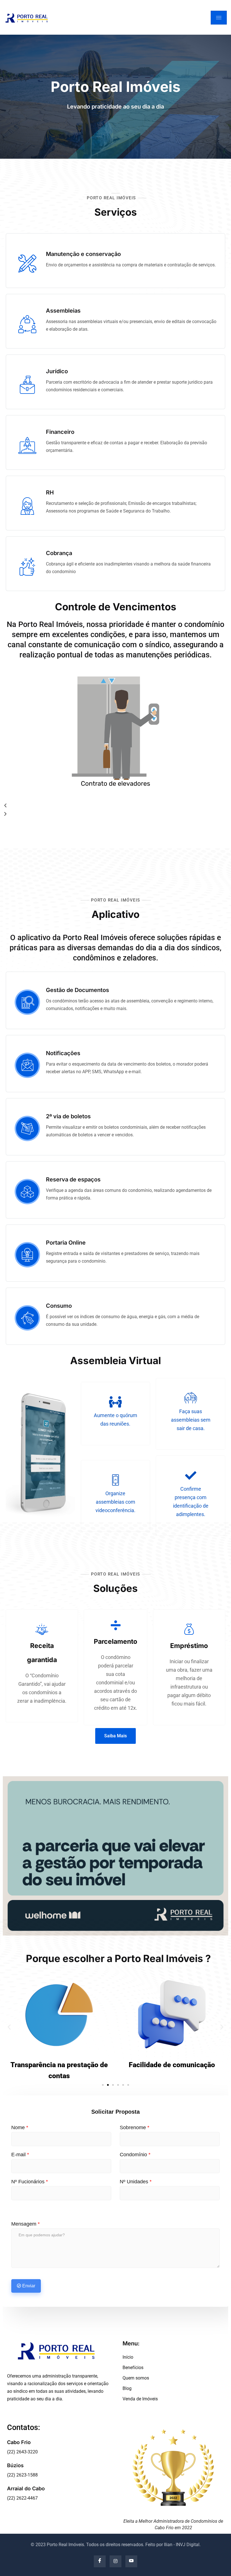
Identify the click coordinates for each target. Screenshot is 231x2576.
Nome (20, 2127)
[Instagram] (115, 2561)
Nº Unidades (136, 2182)
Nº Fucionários (30, 2182)
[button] (115, 806)
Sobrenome (135, 2127)
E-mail (20, 2155)
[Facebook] (100, 2561)
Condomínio (135, 2155)
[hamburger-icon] (219, 18)
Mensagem (25, 2224)
